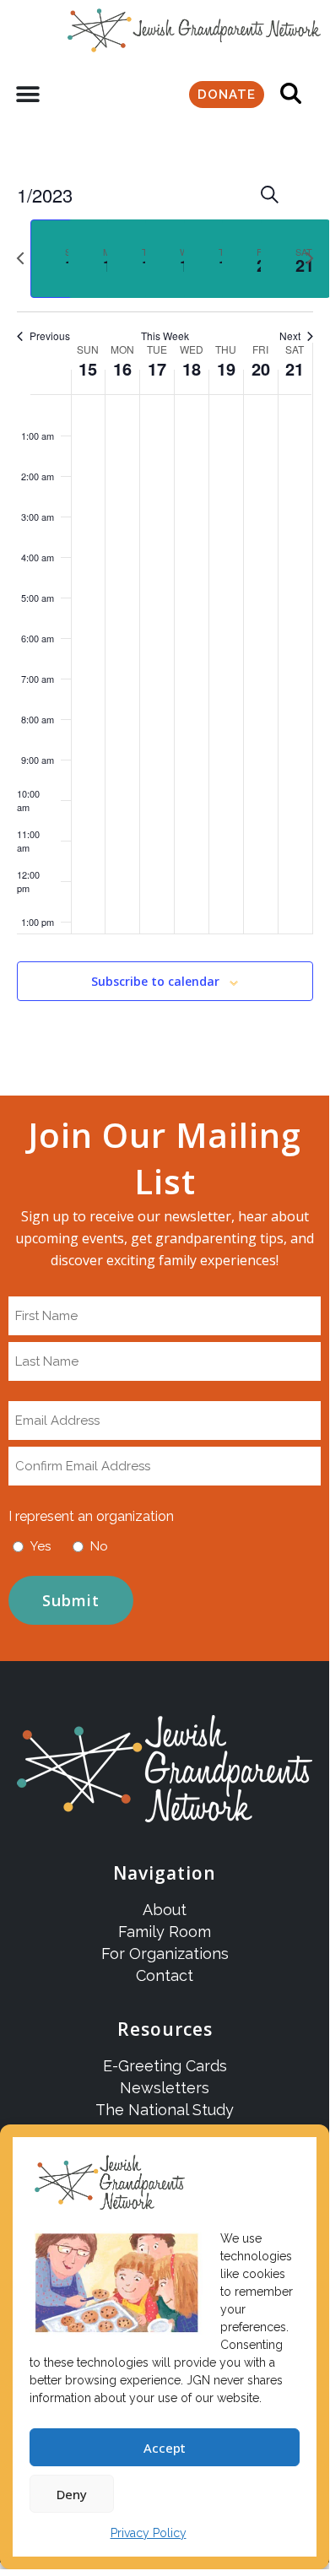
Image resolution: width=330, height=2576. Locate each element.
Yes (41, 1546)
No (99, 1546)
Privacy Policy (149, 2533)
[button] (27, 95)
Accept (165, 2448)
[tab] (65, 259)
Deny (72, 2494)
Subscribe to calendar (155, 982)
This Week (165, 336)
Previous (50, 336)
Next (290, 336)
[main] (165, 612)
